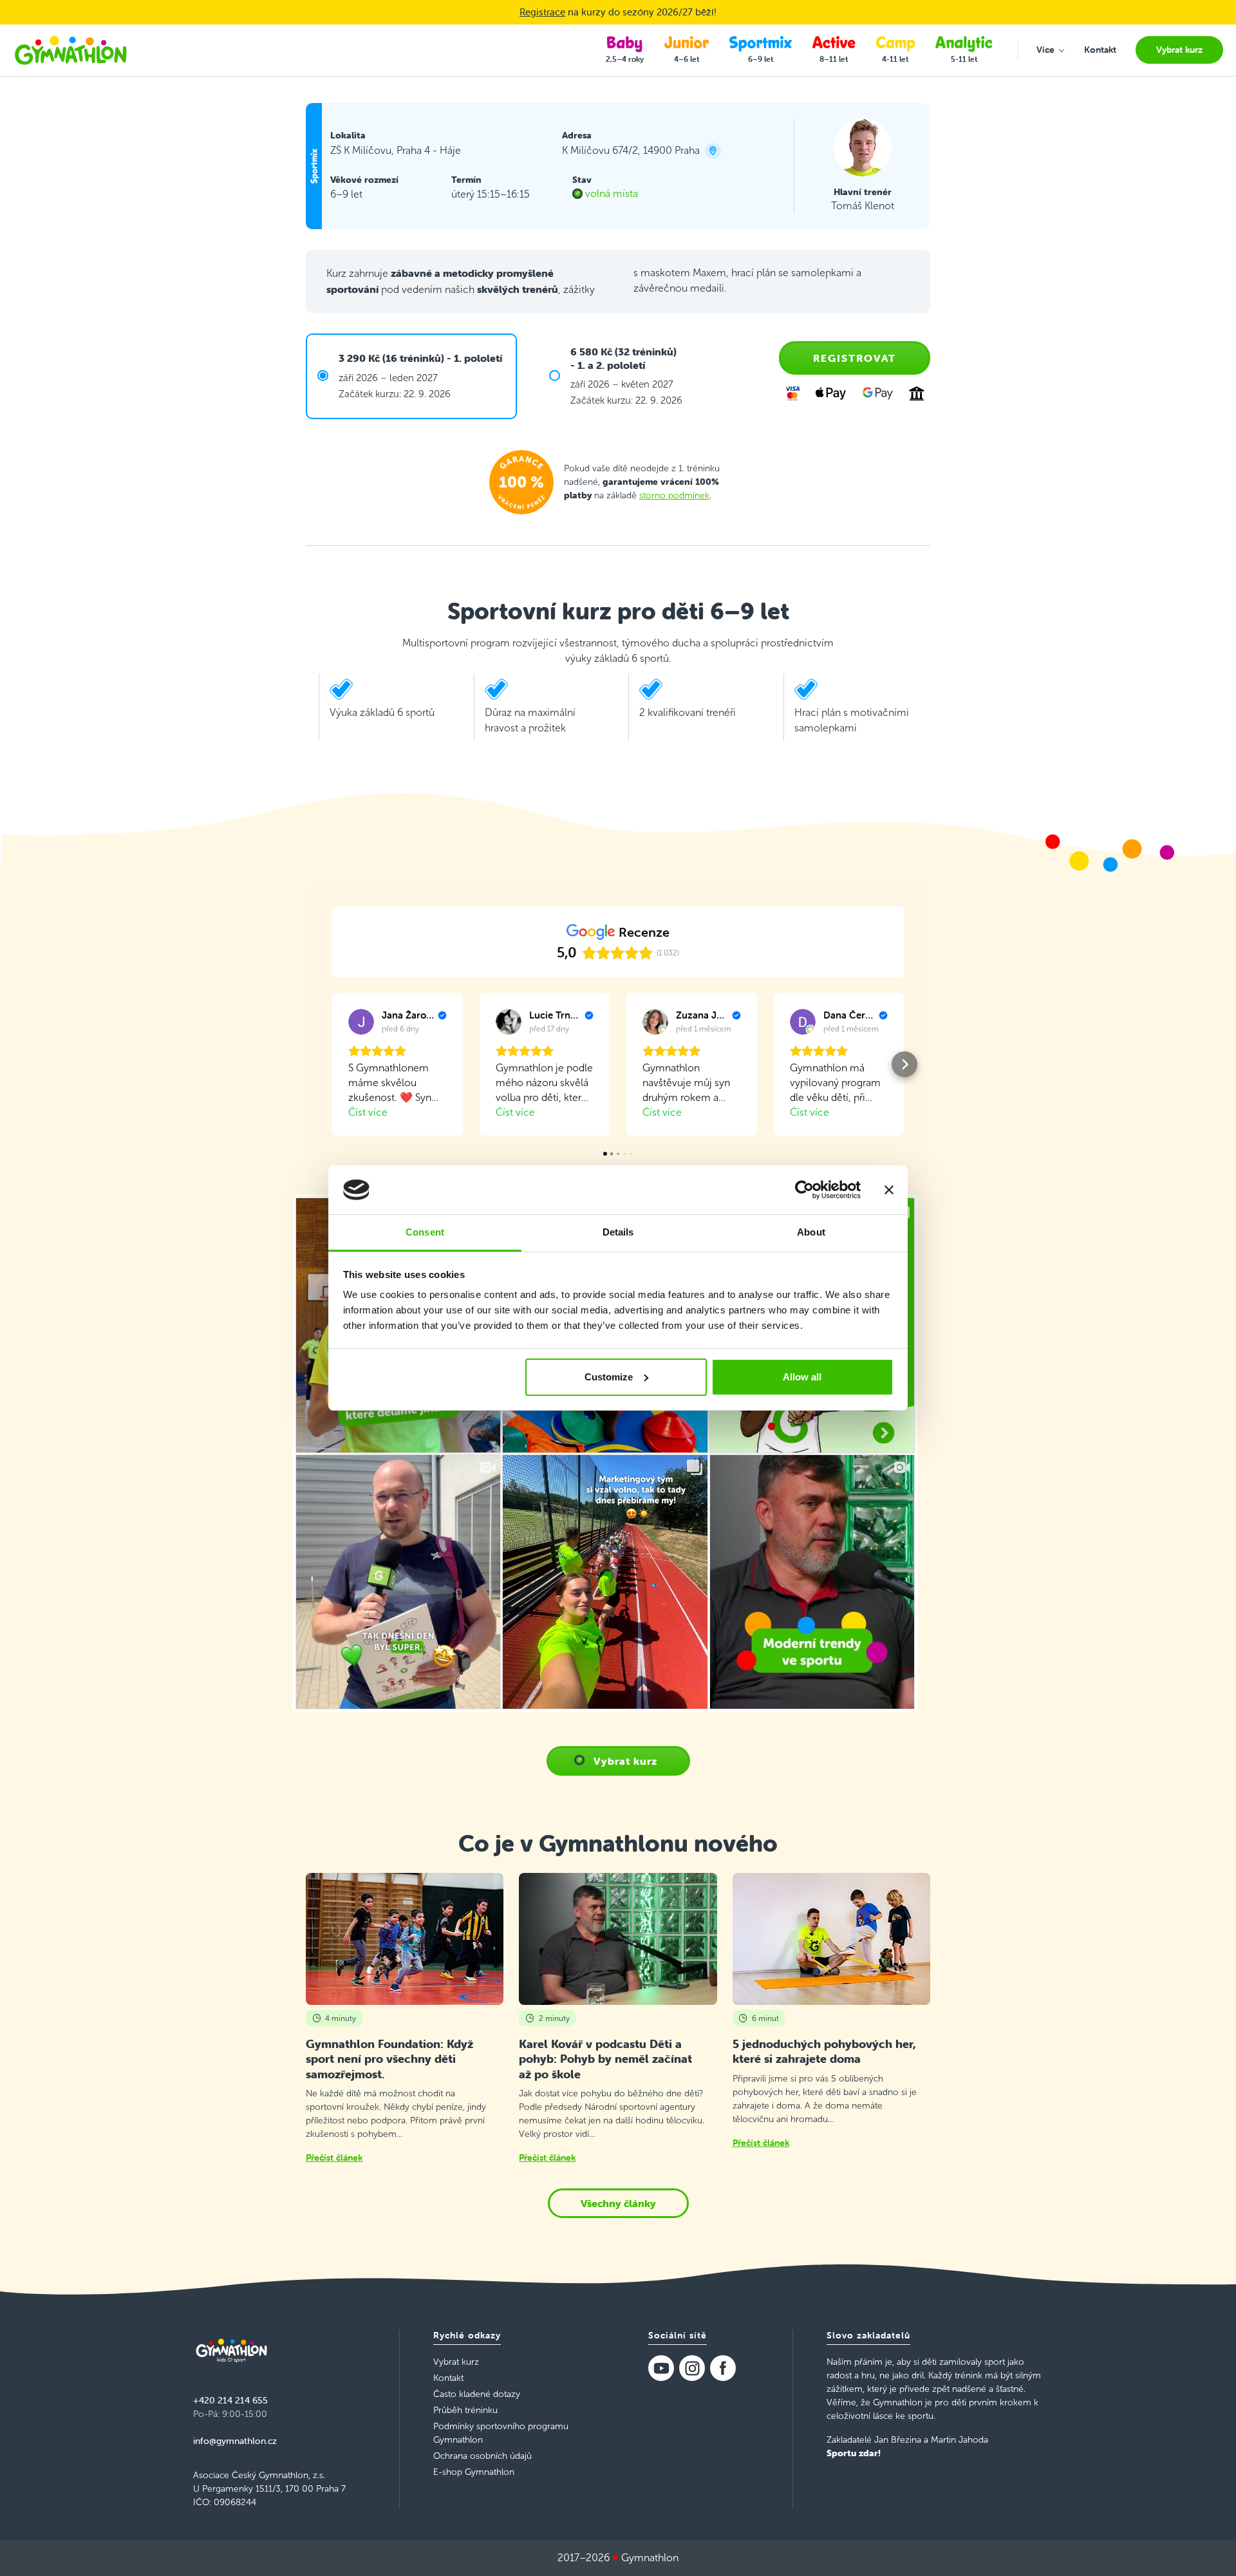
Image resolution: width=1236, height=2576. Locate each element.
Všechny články (618, 2203)
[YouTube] (661, 2368)
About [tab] (811, 1232)
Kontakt (448, 2378)
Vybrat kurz (625, 1761)
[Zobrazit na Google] (361, 1022)
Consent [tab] (425, 1232)
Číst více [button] (368, 1112)
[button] (332, 1064)
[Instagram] (692, 2368)
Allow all (802, 1377)
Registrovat (855, 358)
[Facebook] (723, 2368)
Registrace (542, 12)
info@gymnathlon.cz (235, 2441)
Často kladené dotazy (477, 2394)
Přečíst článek (334, 2158)
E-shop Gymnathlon (474, 2472)
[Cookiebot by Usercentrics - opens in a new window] (804, 1190)
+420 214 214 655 (230, 2400)
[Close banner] (889, 1190)
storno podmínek (674, 495)
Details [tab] (618, 1232)
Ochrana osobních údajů (482, 2456)
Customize (609, 1377)
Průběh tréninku (465, 2410)
